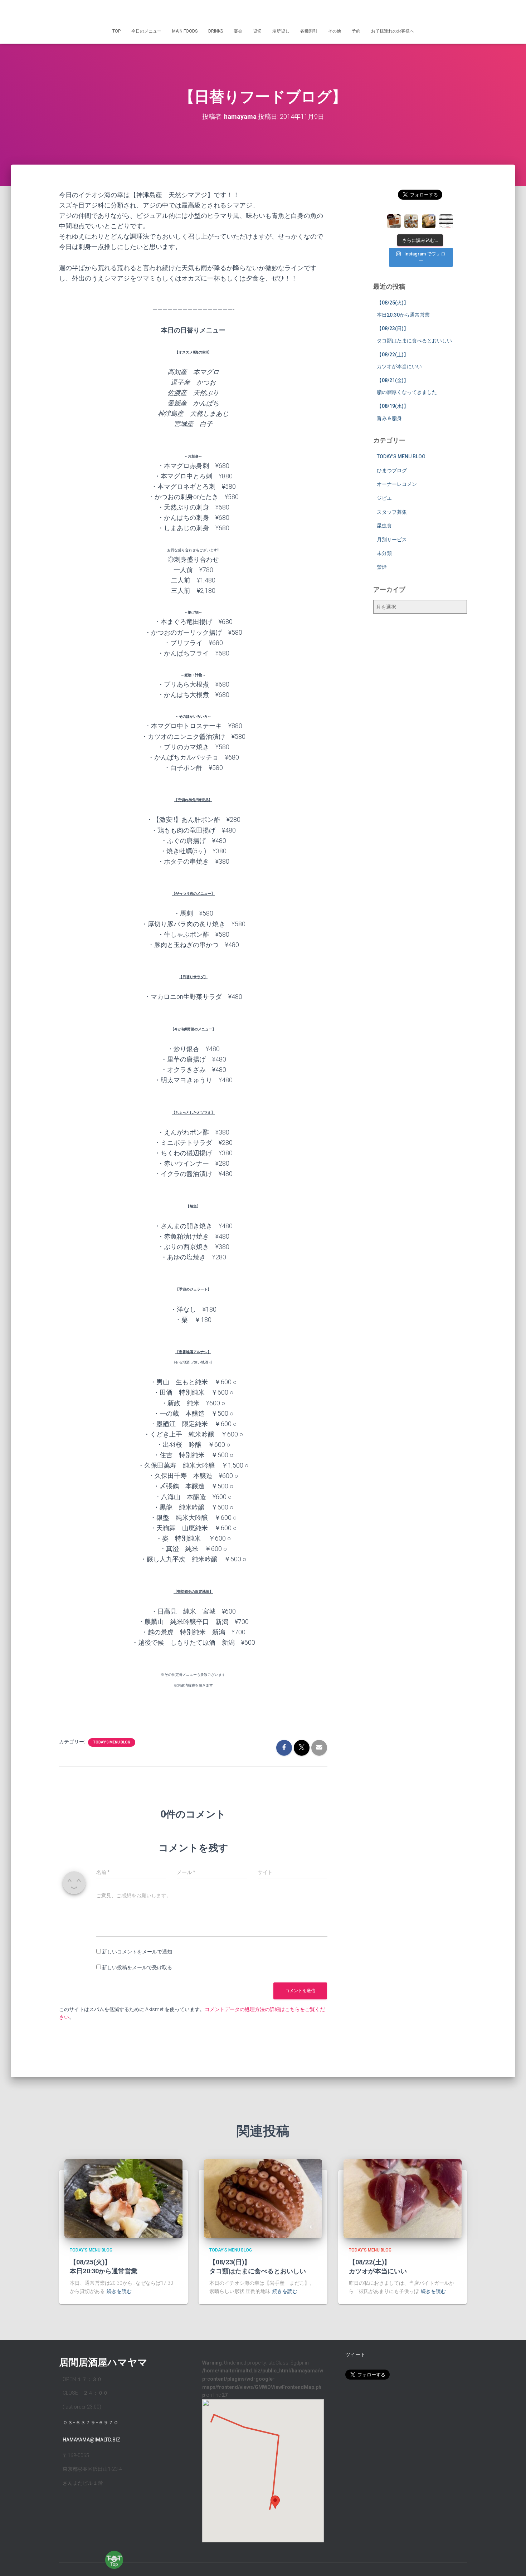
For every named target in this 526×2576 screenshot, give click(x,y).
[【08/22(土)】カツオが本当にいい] (403, 2198)
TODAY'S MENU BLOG (112, 1742)
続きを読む (119, 2291)
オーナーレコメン (397, 484)
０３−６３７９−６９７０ (91, 2423)
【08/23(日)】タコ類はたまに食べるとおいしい (258, 2266)
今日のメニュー (146, 31)
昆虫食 (384, 526)
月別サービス (392, 540)
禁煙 (382, 567)
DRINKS (216, 31)
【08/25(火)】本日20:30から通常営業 (104, 2266)
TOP (116, 31)
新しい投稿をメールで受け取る (137, 1967)
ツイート (355, 2355)
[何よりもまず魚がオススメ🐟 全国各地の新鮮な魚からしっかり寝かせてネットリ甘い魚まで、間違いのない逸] (429, 221)
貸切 (257, 31)
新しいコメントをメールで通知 (137, 1952)
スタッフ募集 (392, 512)
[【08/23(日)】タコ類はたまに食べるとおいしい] (263, 2198)
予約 (356, 31)
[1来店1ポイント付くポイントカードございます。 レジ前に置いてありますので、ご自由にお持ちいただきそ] (394, 221)
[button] (275, 2502)
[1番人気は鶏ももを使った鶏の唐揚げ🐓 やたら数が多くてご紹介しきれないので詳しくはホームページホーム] (411, 221)
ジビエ (384, 498)
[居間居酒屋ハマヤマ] (263, 13)
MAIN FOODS (185, 31)
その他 (335, 31)
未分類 (384, 553)
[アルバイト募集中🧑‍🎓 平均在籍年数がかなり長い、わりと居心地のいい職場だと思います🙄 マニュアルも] (446, 221)
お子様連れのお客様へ (393, 31)
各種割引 (309, 31)
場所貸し (281, 31)
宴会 (238, 31)
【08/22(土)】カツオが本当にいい (378, 2266)
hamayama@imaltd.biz (91, 2440)
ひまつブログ (392, 470)
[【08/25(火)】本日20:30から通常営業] (123, 2198)
